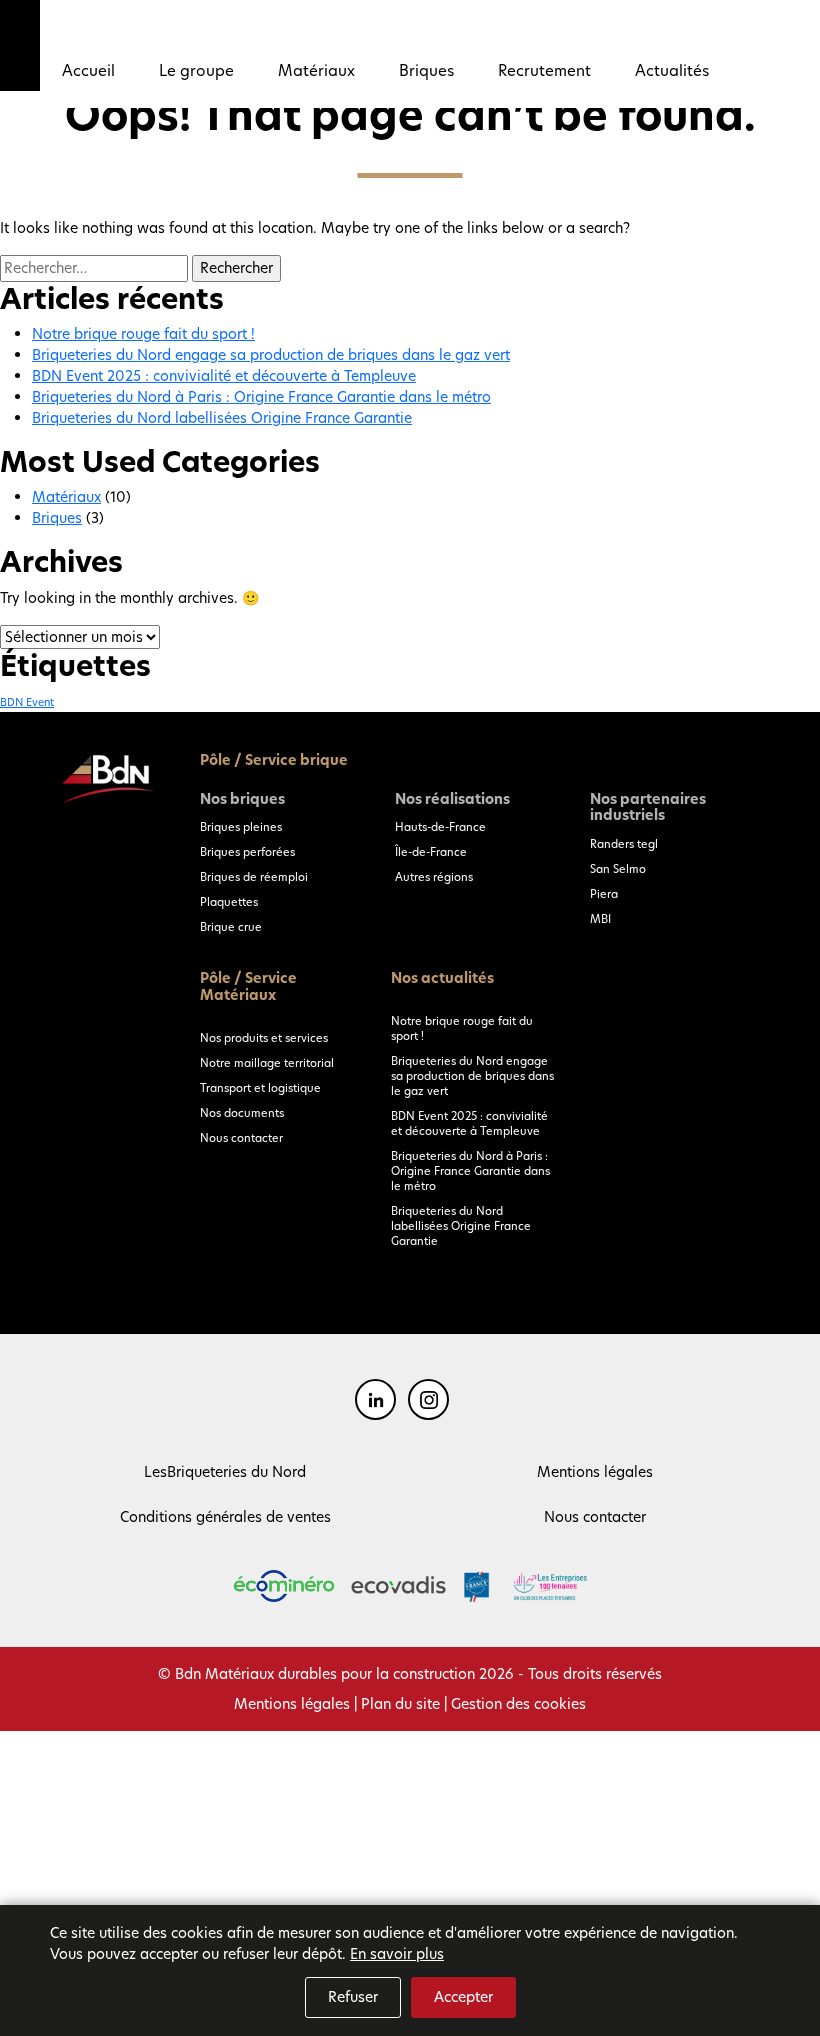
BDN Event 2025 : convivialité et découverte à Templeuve (224, 376)
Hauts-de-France (440, 827)
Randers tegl (624, 844)
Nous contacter (241, 1138)
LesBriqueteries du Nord (225, 1472)
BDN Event (27, 702)
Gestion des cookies (518, 1704)
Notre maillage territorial (267, 1063)
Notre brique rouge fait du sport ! (143, 334)
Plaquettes (229, 902)
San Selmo (618, 869)
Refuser (353, 1997)
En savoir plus (397, 1954)
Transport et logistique (260, 1088)
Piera (604, 894)
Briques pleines (241, 827)
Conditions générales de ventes (225, 1517)
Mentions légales (595, 1472)
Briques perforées (247, 852)
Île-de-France (431, 852)
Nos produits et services (264, 1038)
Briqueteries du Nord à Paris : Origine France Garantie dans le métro (261, 397)
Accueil (88, 70)
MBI (600, 919)
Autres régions (434, 877)
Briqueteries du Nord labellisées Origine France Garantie (222, 418)
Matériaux (316, 70)
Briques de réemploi (254, 877)
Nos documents (242, 1113)
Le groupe (196, 70)
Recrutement (544, 70)
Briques (426, 70)
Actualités (672, 70)
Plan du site (400, 1704)
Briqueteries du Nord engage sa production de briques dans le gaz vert (271, 355)
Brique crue (231, 927)
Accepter (463, 1997)
